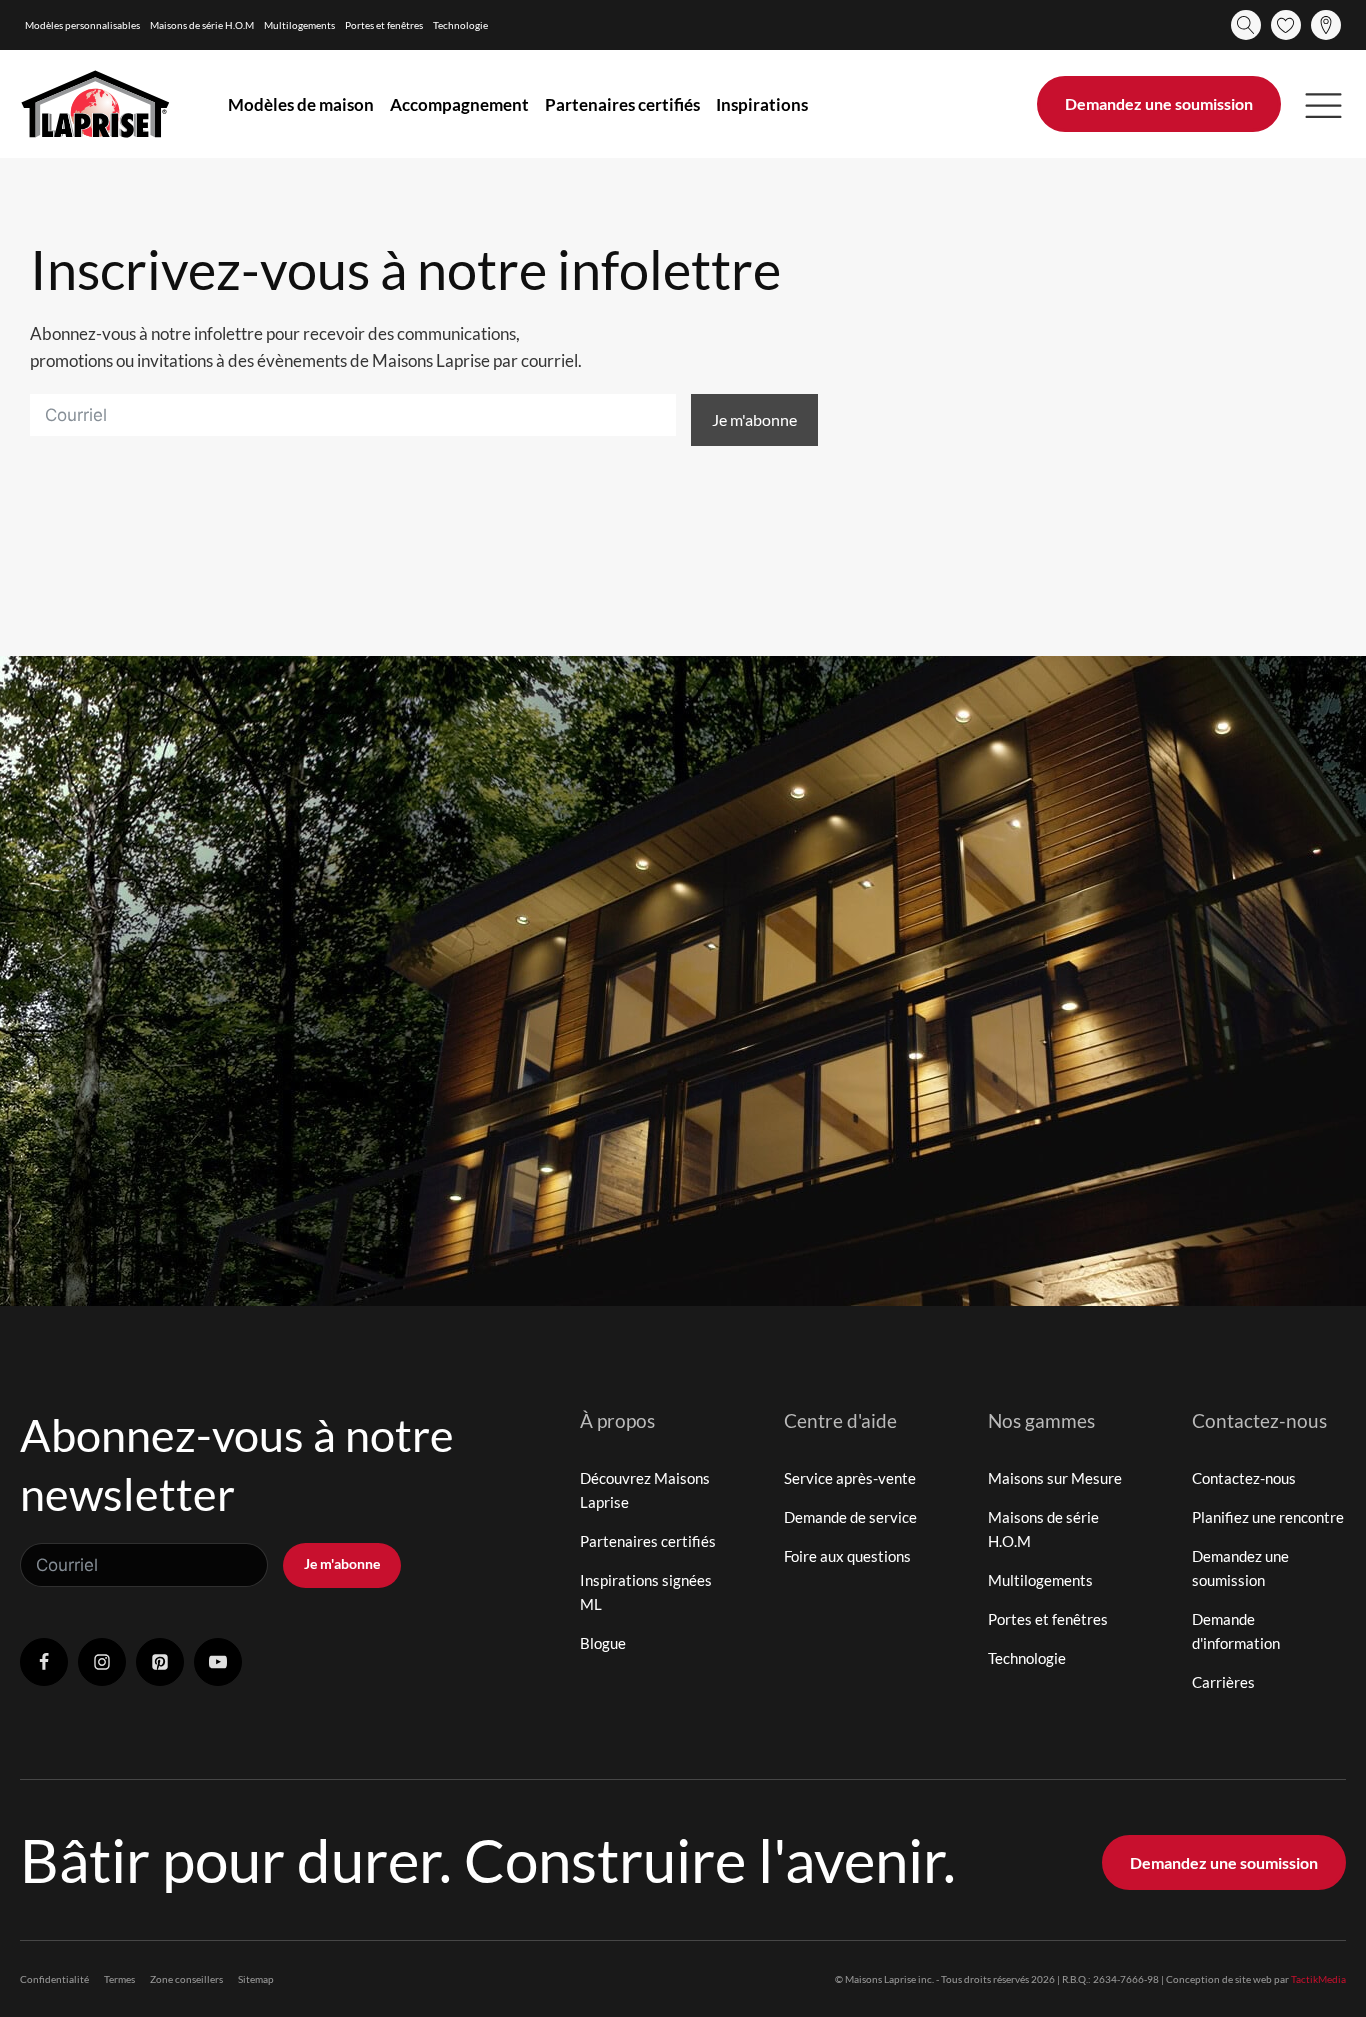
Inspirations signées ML (646, 1592)
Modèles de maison (301, 104)
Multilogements (299, 25)
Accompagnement (459, 104)
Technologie (460, 25)
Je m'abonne (754, 419)
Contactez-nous (1244, 1478)
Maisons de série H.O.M (202, 25)
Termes (119, 1979)
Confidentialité (54, 1979)
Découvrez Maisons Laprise (645, 1490)
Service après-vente (850, 1478)
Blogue (603, 1643)
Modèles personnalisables (82, 25)
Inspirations (762, 104)
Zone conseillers (186, 1979)
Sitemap (256, 1979)
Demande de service (850, 1517)
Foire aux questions (847, 1556)
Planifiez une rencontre (1268, 1517)
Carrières (1223, 1682)
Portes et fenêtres (384, 25)
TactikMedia (1318, 1979)
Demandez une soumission (1159, 103)
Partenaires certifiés (622, 104)
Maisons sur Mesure (1055, 1478)
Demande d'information (1236, 1631)
